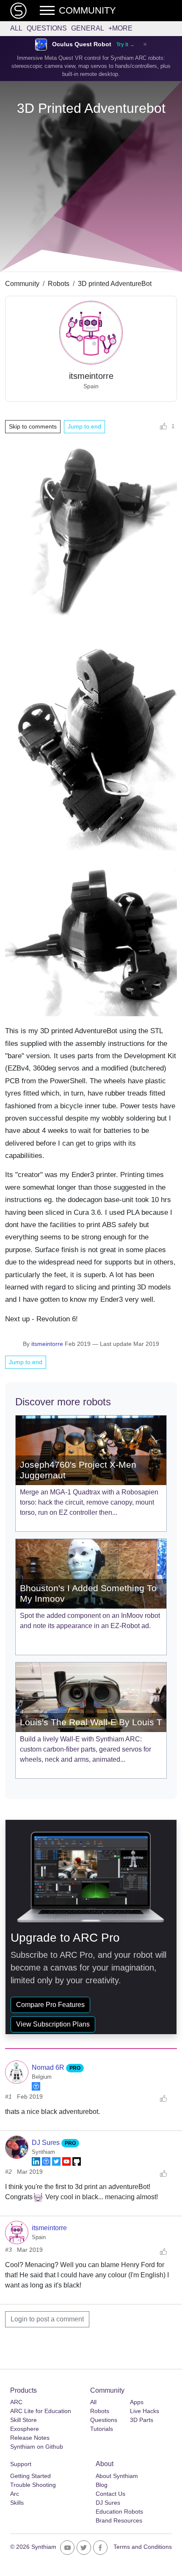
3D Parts (142, 2420)
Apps (137, 2402)
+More (120, 28)
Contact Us (110, 2494)
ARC (16, 2402)
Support (21, 2464)
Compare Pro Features (50, 2005)
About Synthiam (117, 2476)
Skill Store (23, 2420)
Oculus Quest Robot (82, 44)
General (88, 28)
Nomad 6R (49, 2067)
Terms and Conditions (143, 2547)
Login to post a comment (47, 2319)
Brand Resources (119, 2520)
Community (22, 284)
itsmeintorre (47, 1344)
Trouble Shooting (33, 2485)
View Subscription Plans (53, 2024)
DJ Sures (47, 2143)
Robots (59, 284)
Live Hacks (145, 2411)
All (16, 28)
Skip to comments (33, 426)
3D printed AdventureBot (115, 284)
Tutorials (102, 2429)
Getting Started (30, 2476)
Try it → (125, 45)
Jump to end (84, 426)
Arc (15, 2494)
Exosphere (25, 2429)
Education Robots (119, 2512)
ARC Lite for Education (41, 2411)
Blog (102, 2485)
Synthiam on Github (37, 2447)
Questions (47, 28)
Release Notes (30, 2438)
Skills (17, 2503)
